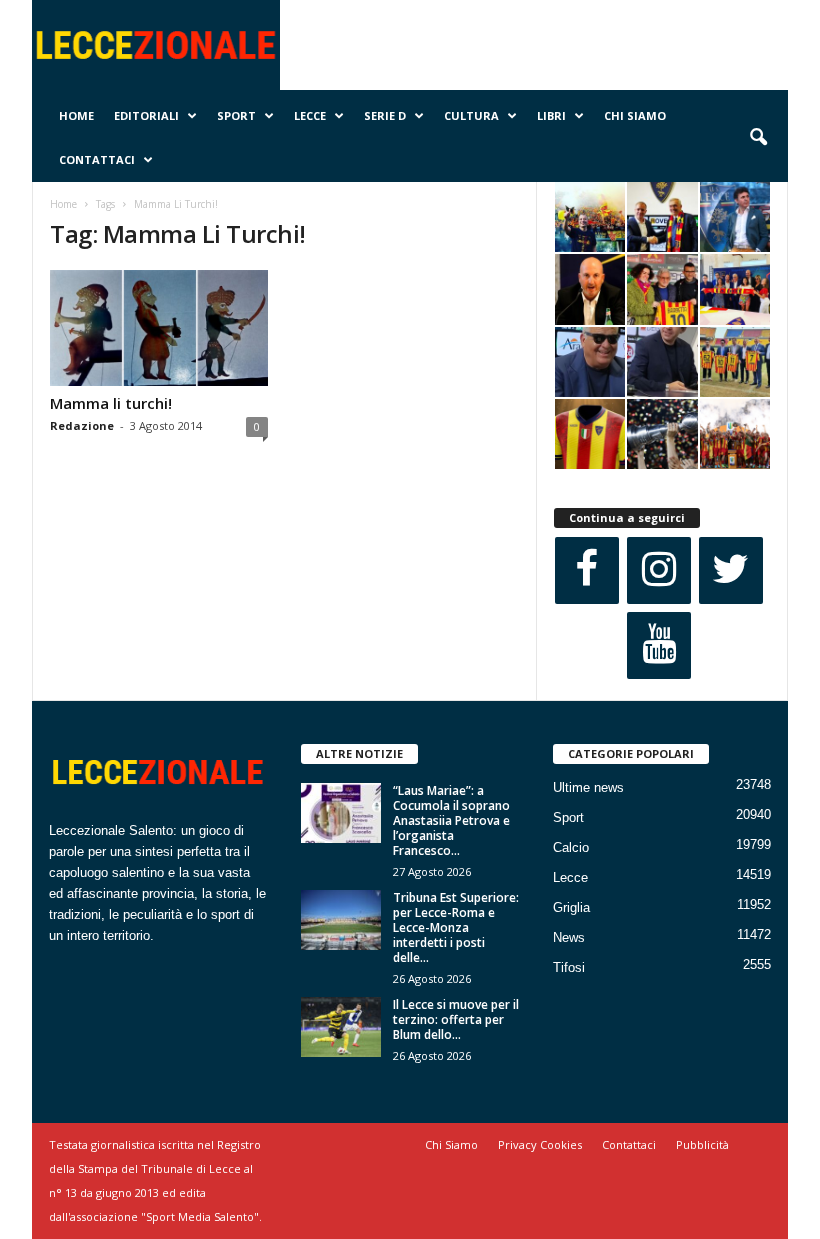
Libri (551, 115)
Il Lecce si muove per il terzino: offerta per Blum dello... (456, 1019)
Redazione (82, 425)
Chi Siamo (635, 115)
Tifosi (569, 967)
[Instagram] (659, 570)
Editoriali (146, 115)
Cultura (471, 115)
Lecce (310, 115)
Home (76, 115)
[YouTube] (659, 645)
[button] (758, 138)
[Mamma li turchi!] (159, 328)
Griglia (571, 907)
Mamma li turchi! (111, 403)
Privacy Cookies (540, 1144)
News (569, 937)
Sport (236, 115)
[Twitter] (731, 570)
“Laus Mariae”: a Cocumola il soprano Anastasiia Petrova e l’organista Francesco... (451, 820)
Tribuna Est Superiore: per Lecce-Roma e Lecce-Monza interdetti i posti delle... (456, 927)
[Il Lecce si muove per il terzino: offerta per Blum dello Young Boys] (341, 1027)
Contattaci (97, 159)
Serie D (385, 115)
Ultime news (588, 787)
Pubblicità (702, 1144)
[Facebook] (587, 570)
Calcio (571, 847)
